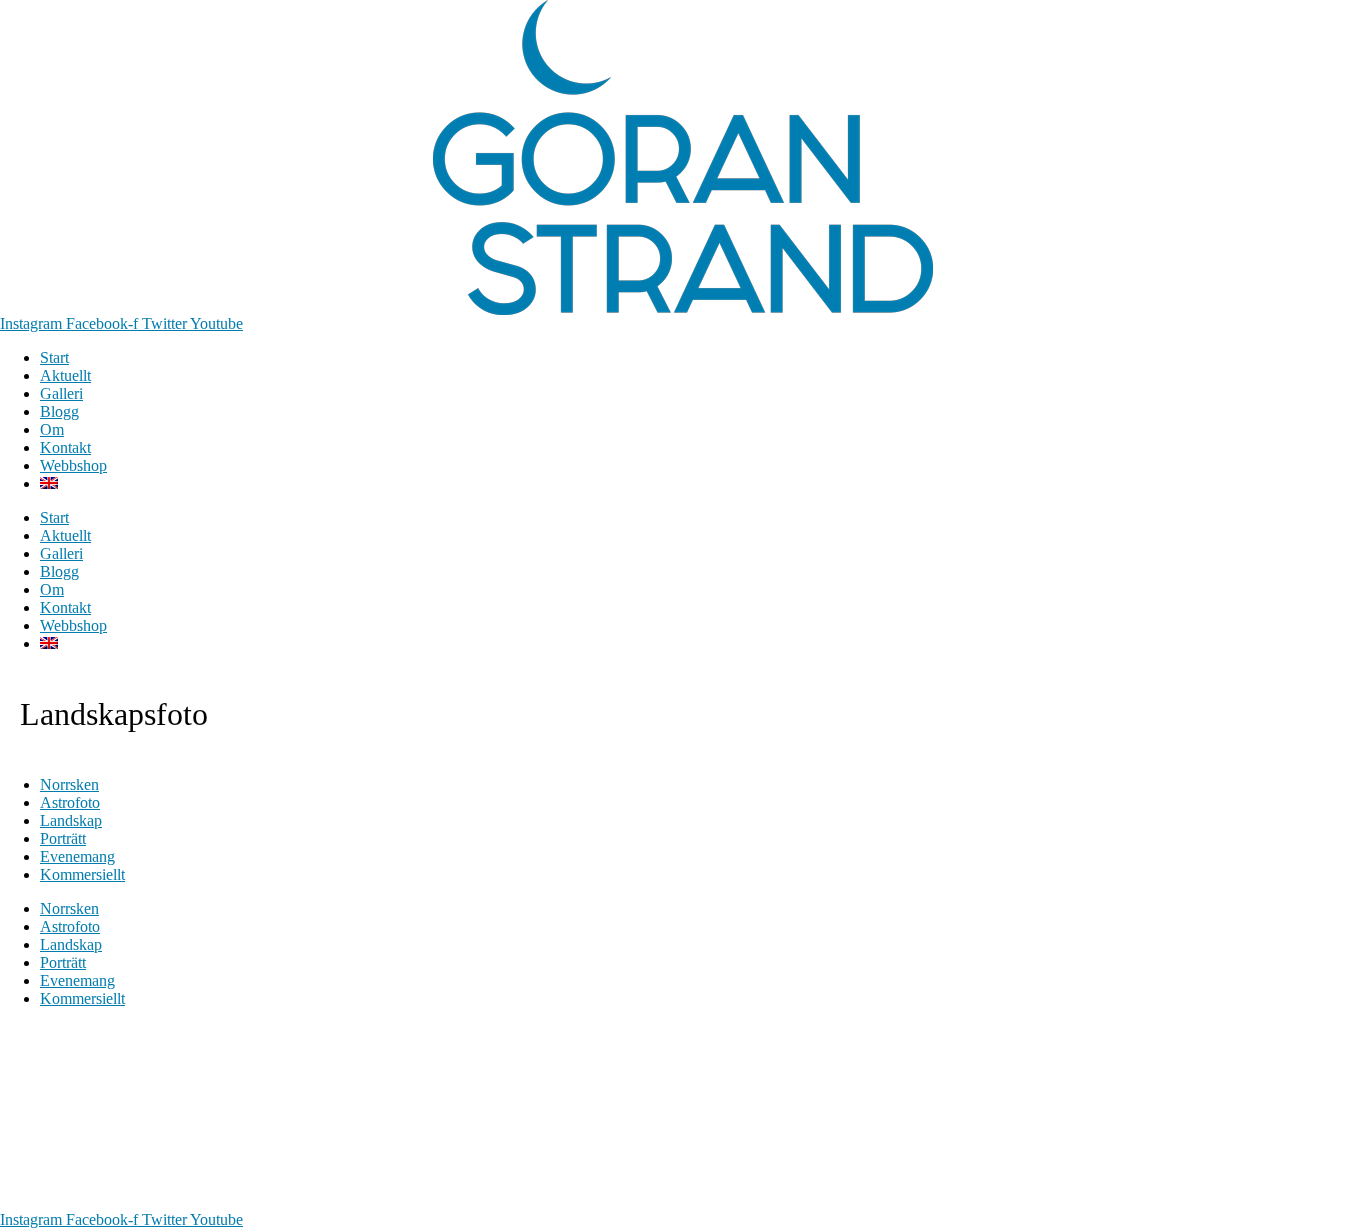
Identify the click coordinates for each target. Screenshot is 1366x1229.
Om (52, 429)
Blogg (59, 411)
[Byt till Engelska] (49, 483)
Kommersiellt (82, 874)
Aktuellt (65, 375)
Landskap (71, 820)
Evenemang (77, 856)
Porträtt (63, 838)
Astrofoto (70, 802)
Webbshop (73, 465)
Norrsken (69, 784)
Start (54, 357)
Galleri (61, 393)
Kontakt (65, 447)
